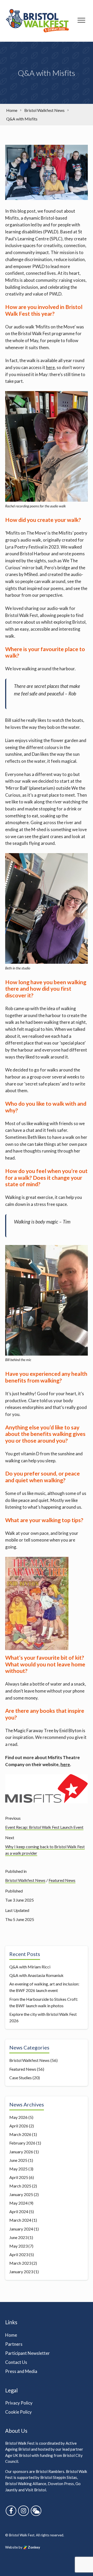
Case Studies (21, 2078)
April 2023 (19, 2254)
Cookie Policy (18, 2412)
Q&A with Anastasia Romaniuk (36, 1975)
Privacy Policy (19, 2403)
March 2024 (20, 2220)
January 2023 (21, 2272)
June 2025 (18, 2160)
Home (11, 2335)
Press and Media (21, 2371)
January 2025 (21, 2194)
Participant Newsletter (28, 2353)
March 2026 (20, 2134)
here (50, 367)
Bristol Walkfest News (25, 1880)
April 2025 (19, 2177)
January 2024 (21, 2229)
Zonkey (34, 2547)
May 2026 (18, 2117)
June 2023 (18, 2237)
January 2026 (21, 2152)
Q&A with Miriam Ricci (30, 1967)
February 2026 (22, 2143)
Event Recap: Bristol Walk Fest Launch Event (44, 1827)
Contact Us (16, 2362)
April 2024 (19, 2211)
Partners (14, 2344)
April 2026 (19, 2126)
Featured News (62, 1880)
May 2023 (18, 2246)
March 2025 (20, 2186)
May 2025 (18, 2169)
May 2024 (18, 2203)
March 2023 (20, 2263)
